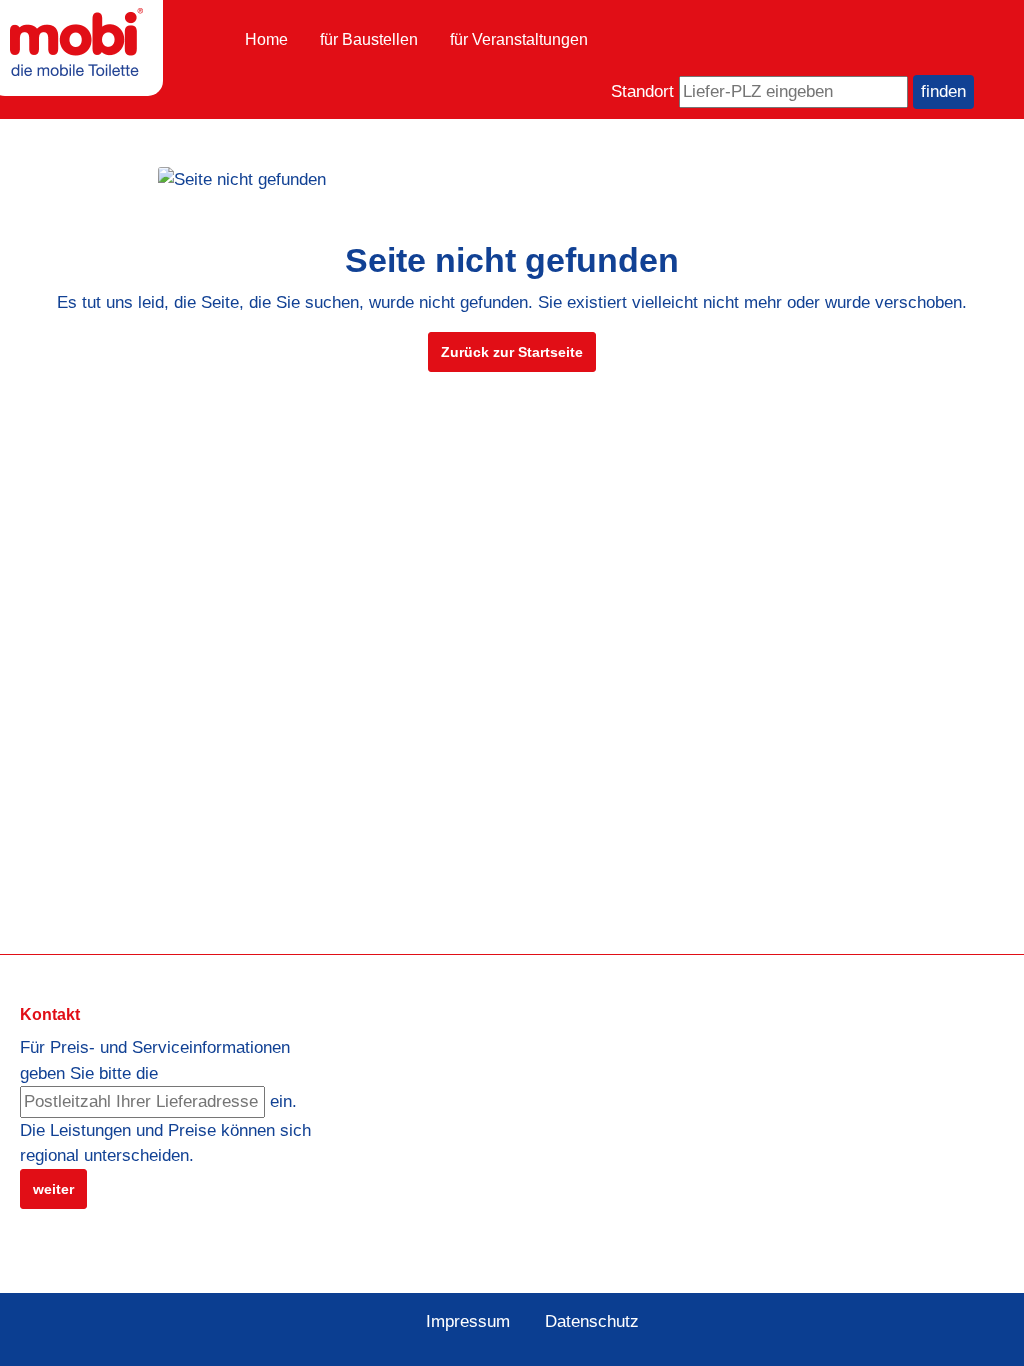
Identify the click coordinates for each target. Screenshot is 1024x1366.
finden (943, 91)
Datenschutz (592, 1321)
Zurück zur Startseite (512, 352)
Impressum (468, 1321)
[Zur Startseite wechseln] (76, 42)
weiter (53, 1189)
